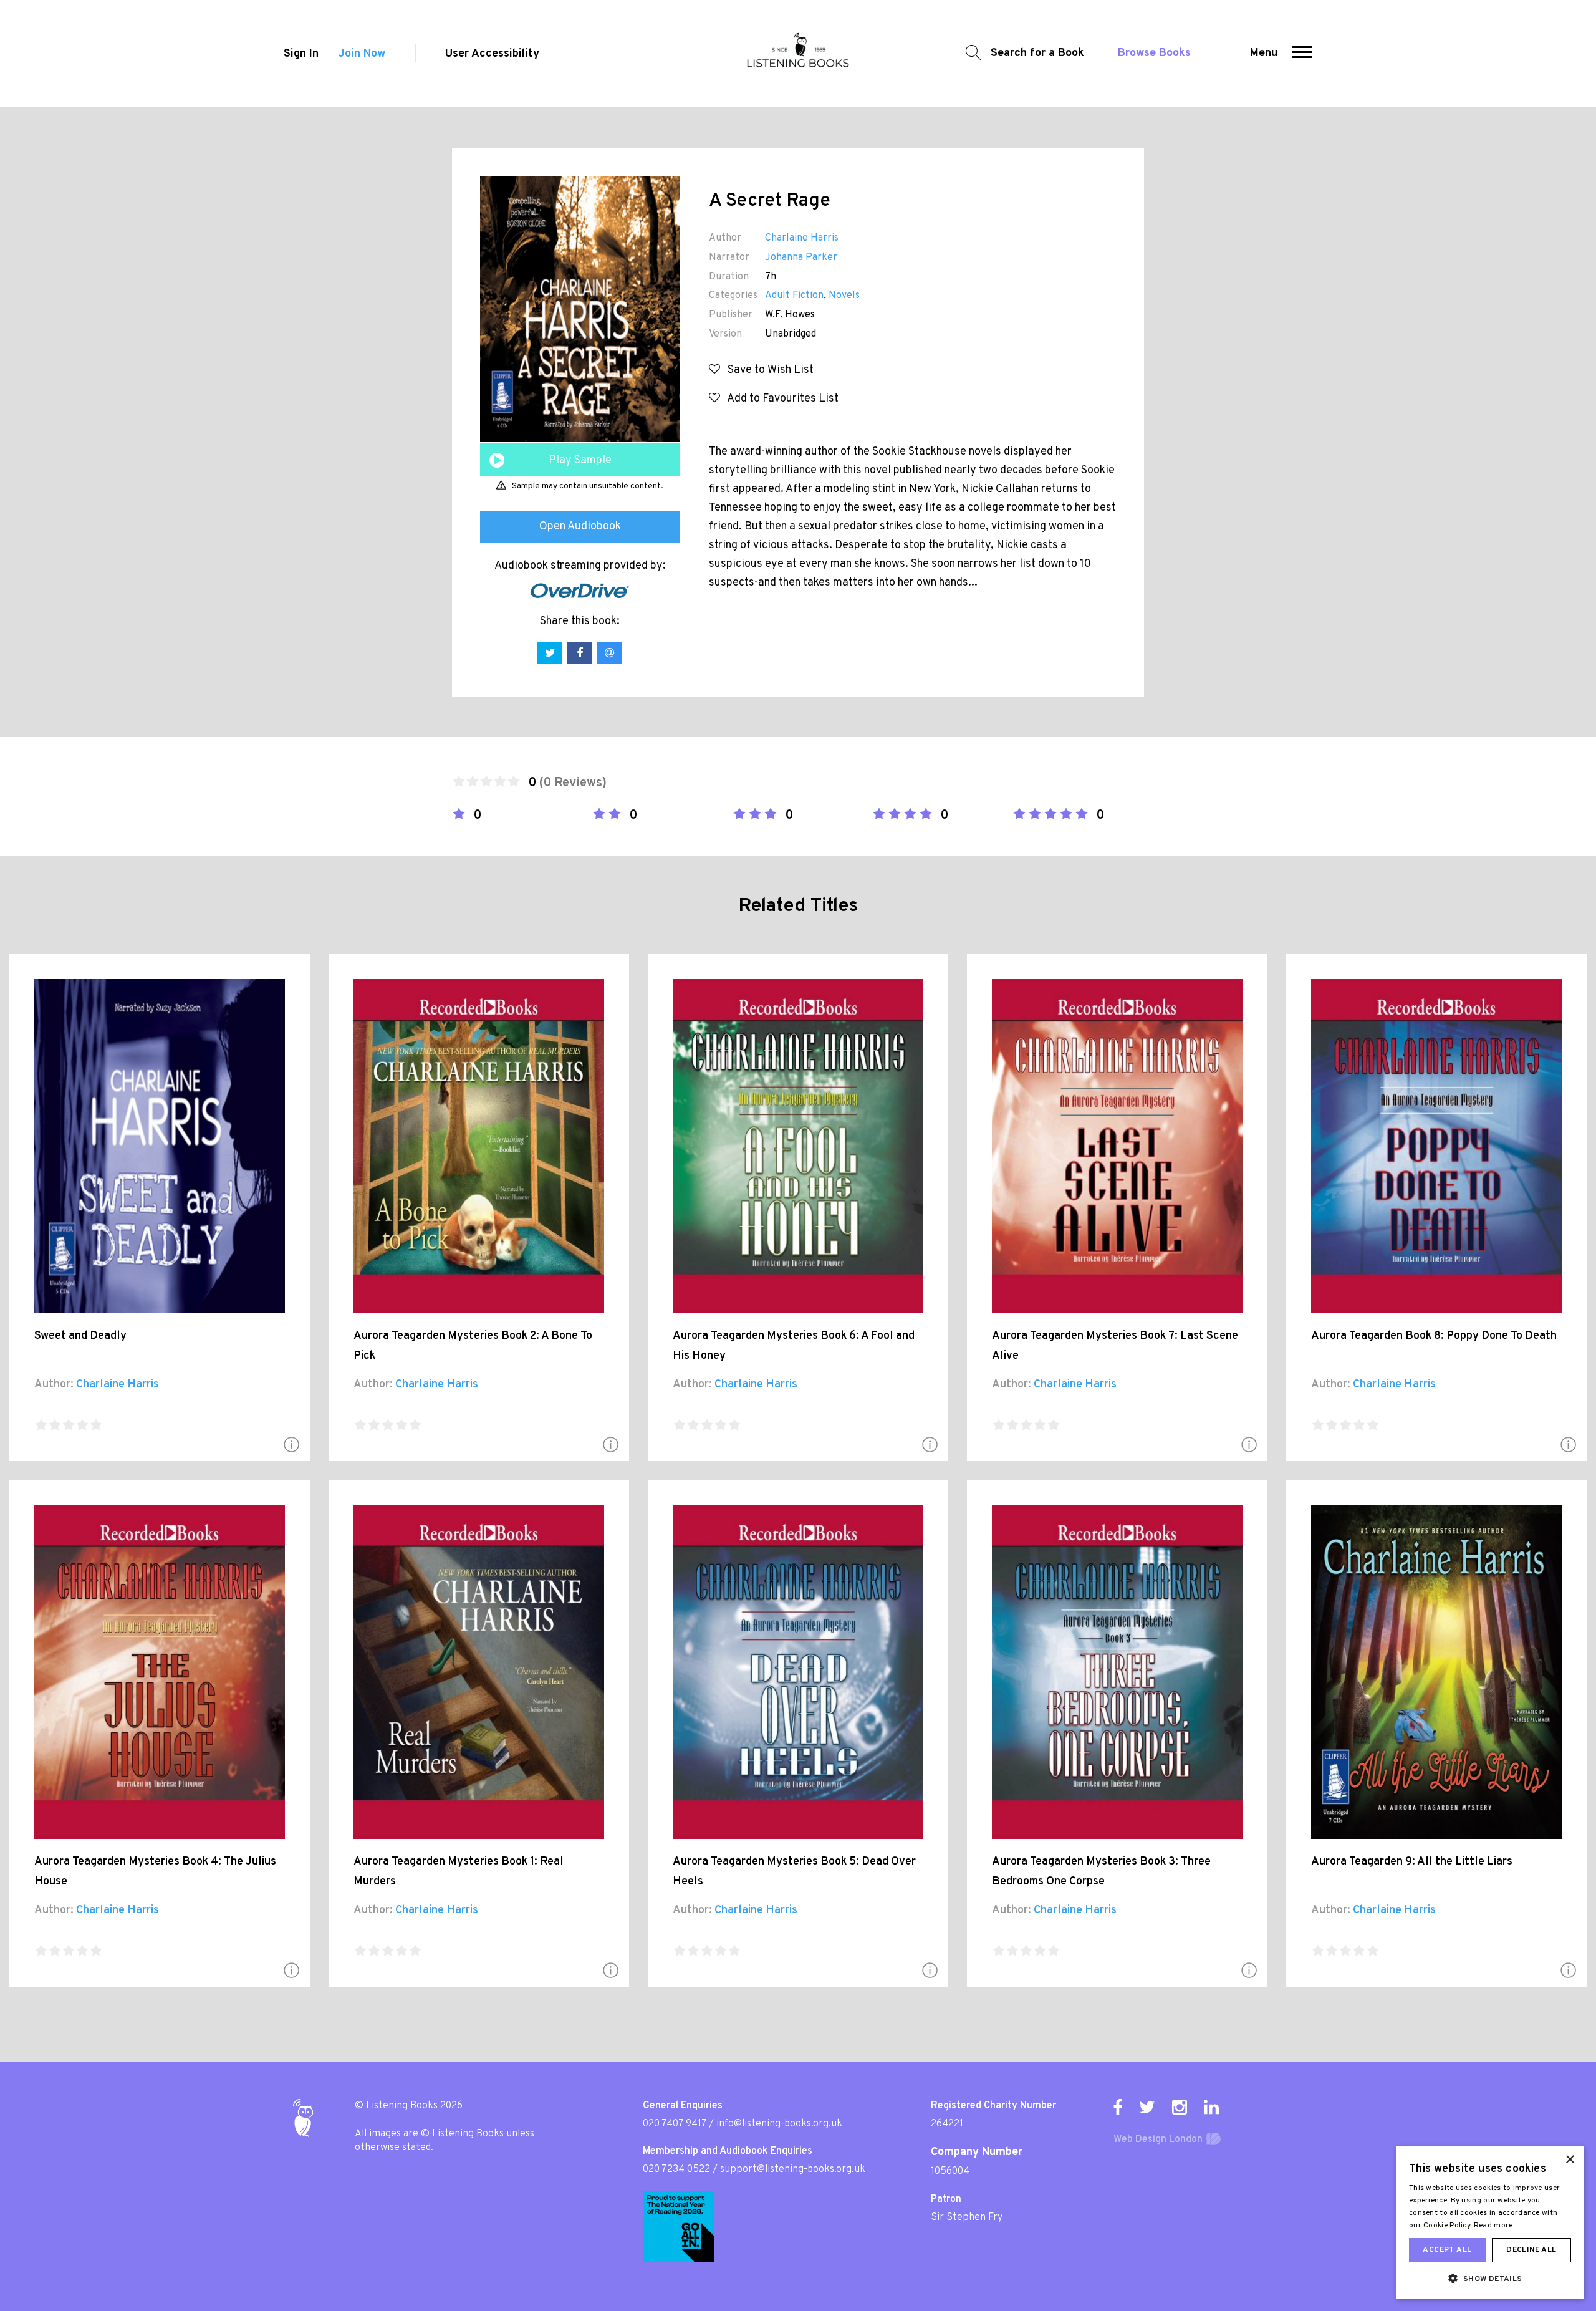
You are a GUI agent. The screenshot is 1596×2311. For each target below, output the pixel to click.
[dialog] (1490, 2222)
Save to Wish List (767, 370)
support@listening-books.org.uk (793, 2169)
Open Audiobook (580, 527)
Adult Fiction (794, 296)
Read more (1493, 2226)
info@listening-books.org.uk (779, 2124)
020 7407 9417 (675, 2124)
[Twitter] (1147, 2107)
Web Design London (1158, 2140)
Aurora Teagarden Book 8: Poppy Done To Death (1434, 1336)
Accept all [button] (1447, 2250)
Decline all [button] (1531, 2250)
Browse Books (1154, 53)
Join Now (362, 54)
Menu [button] (1264, 53)
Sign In (301, 54)
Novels (844, 296)
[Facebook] (1118, 2107)
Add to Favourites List (779, 399)
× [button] (1570, 2160)
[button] (1302, 54)
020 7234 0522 (676, 2169)
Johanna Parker (801, 258)
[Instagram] (1180, 2107)
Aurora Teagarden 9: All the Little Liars (1412, 1862)
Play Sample (580, 461)
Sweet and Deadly (80, 1336)
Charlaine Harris (802, 238)
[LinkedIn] (1211, 2107)
